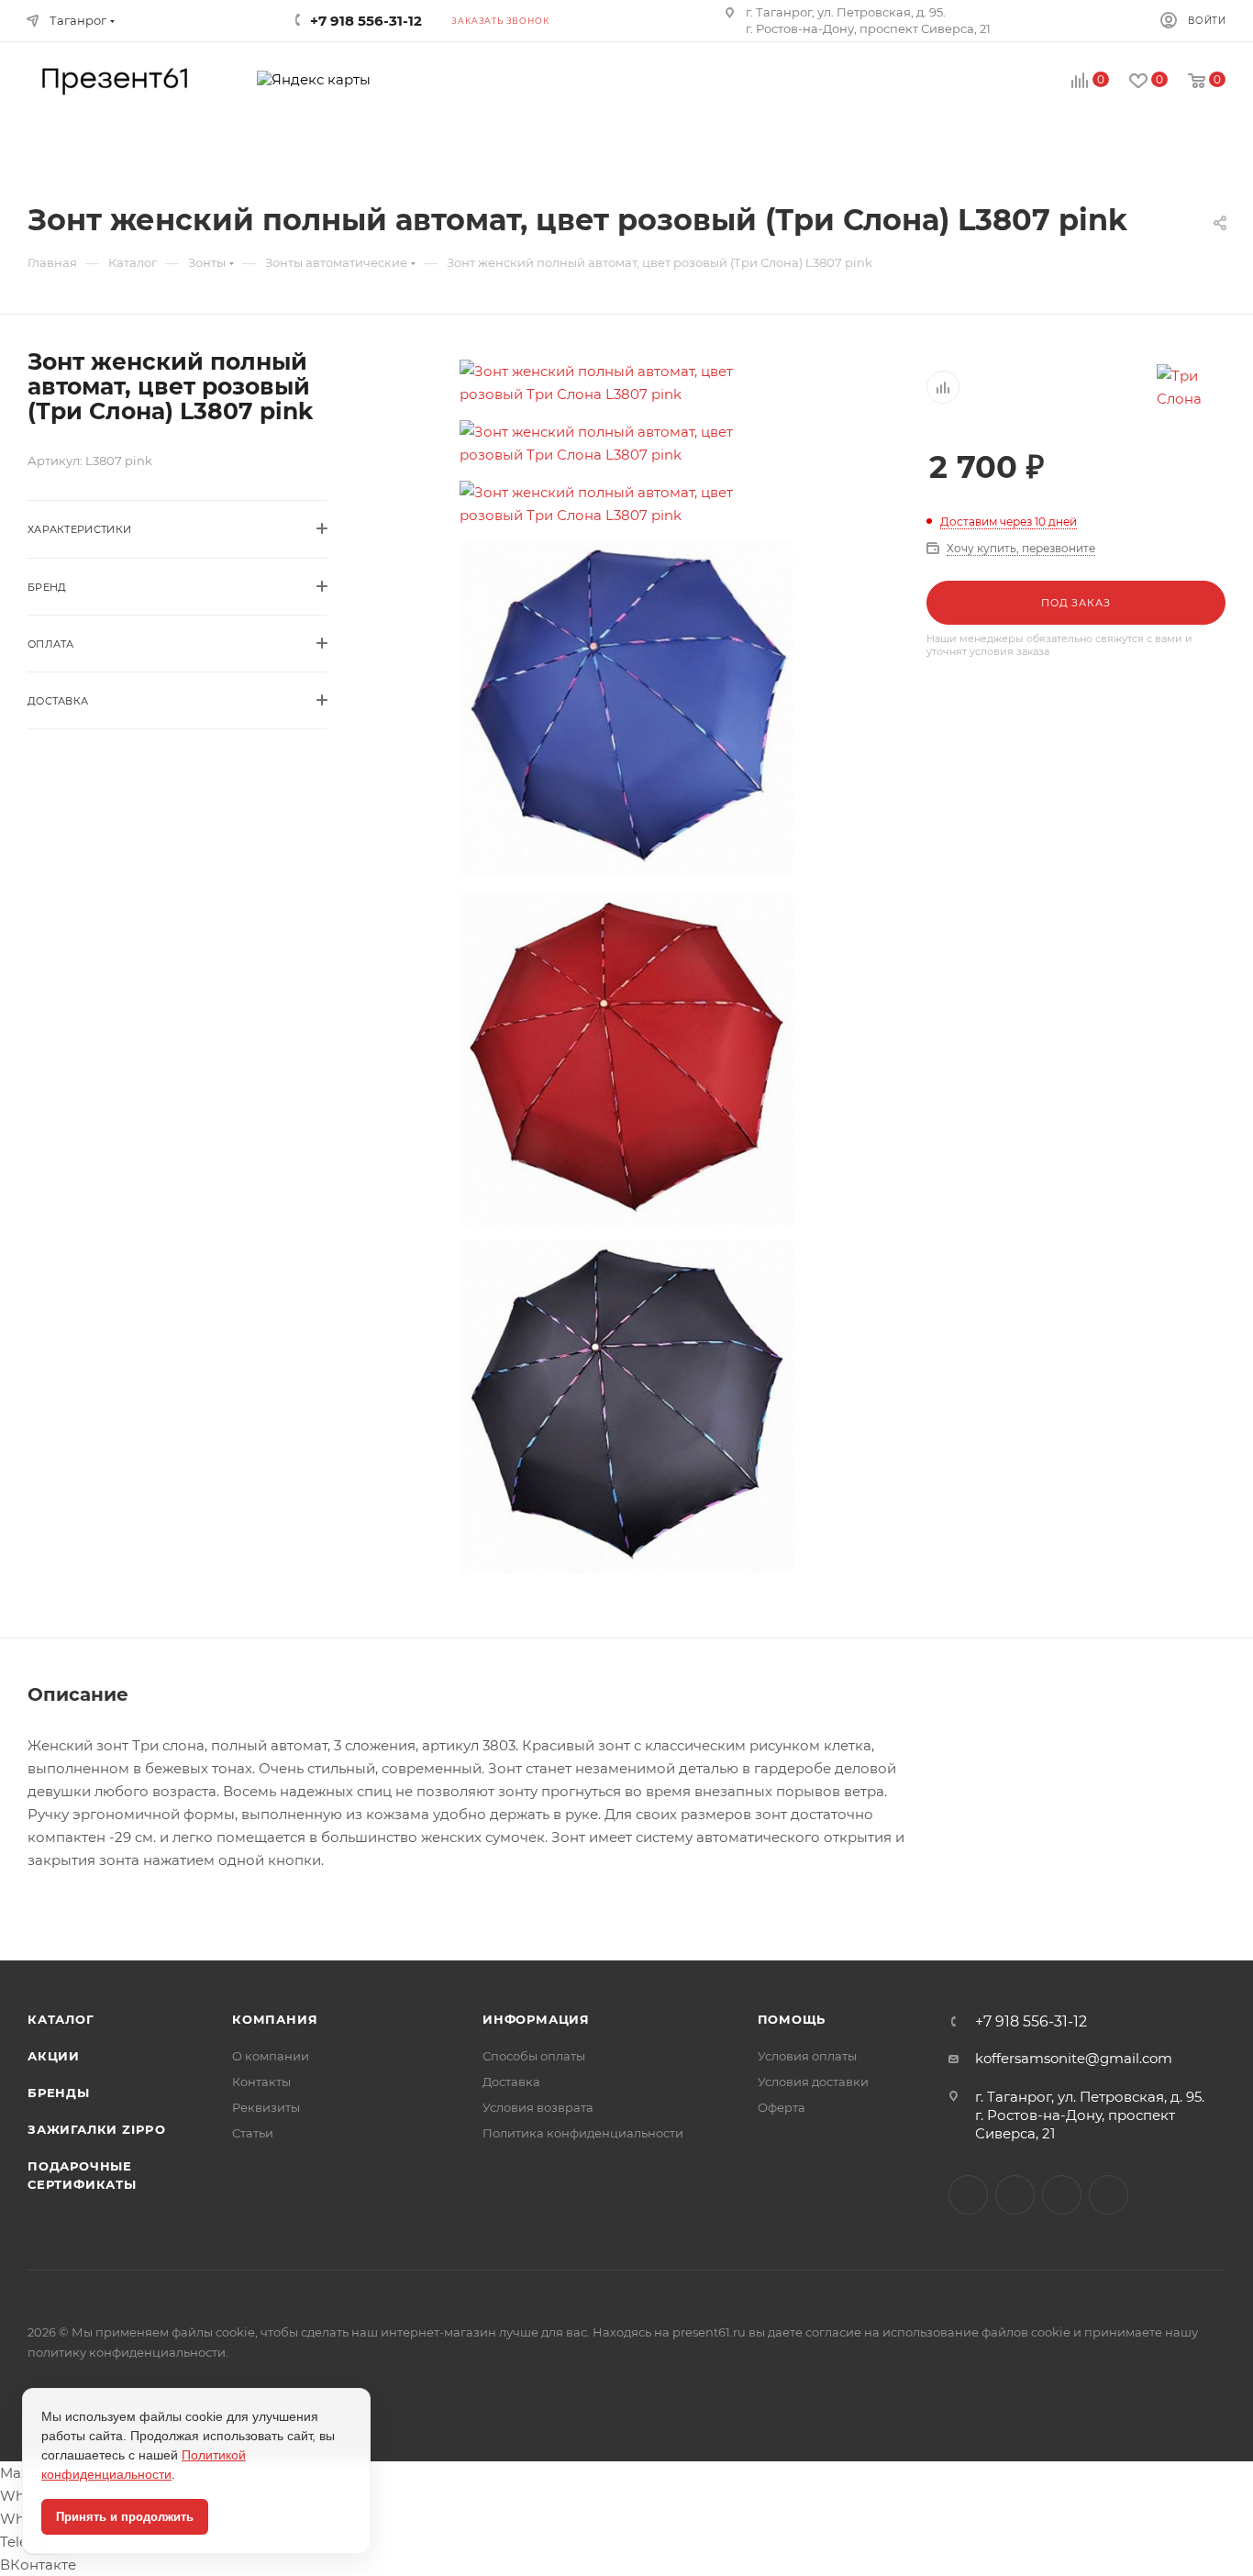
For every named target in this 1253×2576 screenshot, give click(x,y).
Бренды (59, 2093)
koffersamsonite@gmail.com (1074, 2058)
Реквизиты (266, 2107)
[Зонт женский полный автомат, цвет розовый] (626, 383)
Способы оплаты (534, 2056)
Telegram (1062, 2195)
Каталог (61, 2019)
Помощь (792, 2019)
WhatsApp (1109, 2195)
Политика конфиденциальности (583, 2133)
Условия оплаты (807, 2056)
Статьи (253, 2133)
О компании (271, 2056)
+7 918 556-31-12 (1031, 2022)
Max (1015, 2195)
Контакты (261, 2082)
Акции (54, 2056)
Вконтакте (968, 2195)
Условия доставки (813, 2082)
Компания (275, 2019)
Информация (536, 2019)
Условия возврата (538, 2107)
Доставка (511, 2082)
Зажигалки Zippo (97, 2129)
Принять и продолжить (125, 2517)
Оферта (782, 2107)
